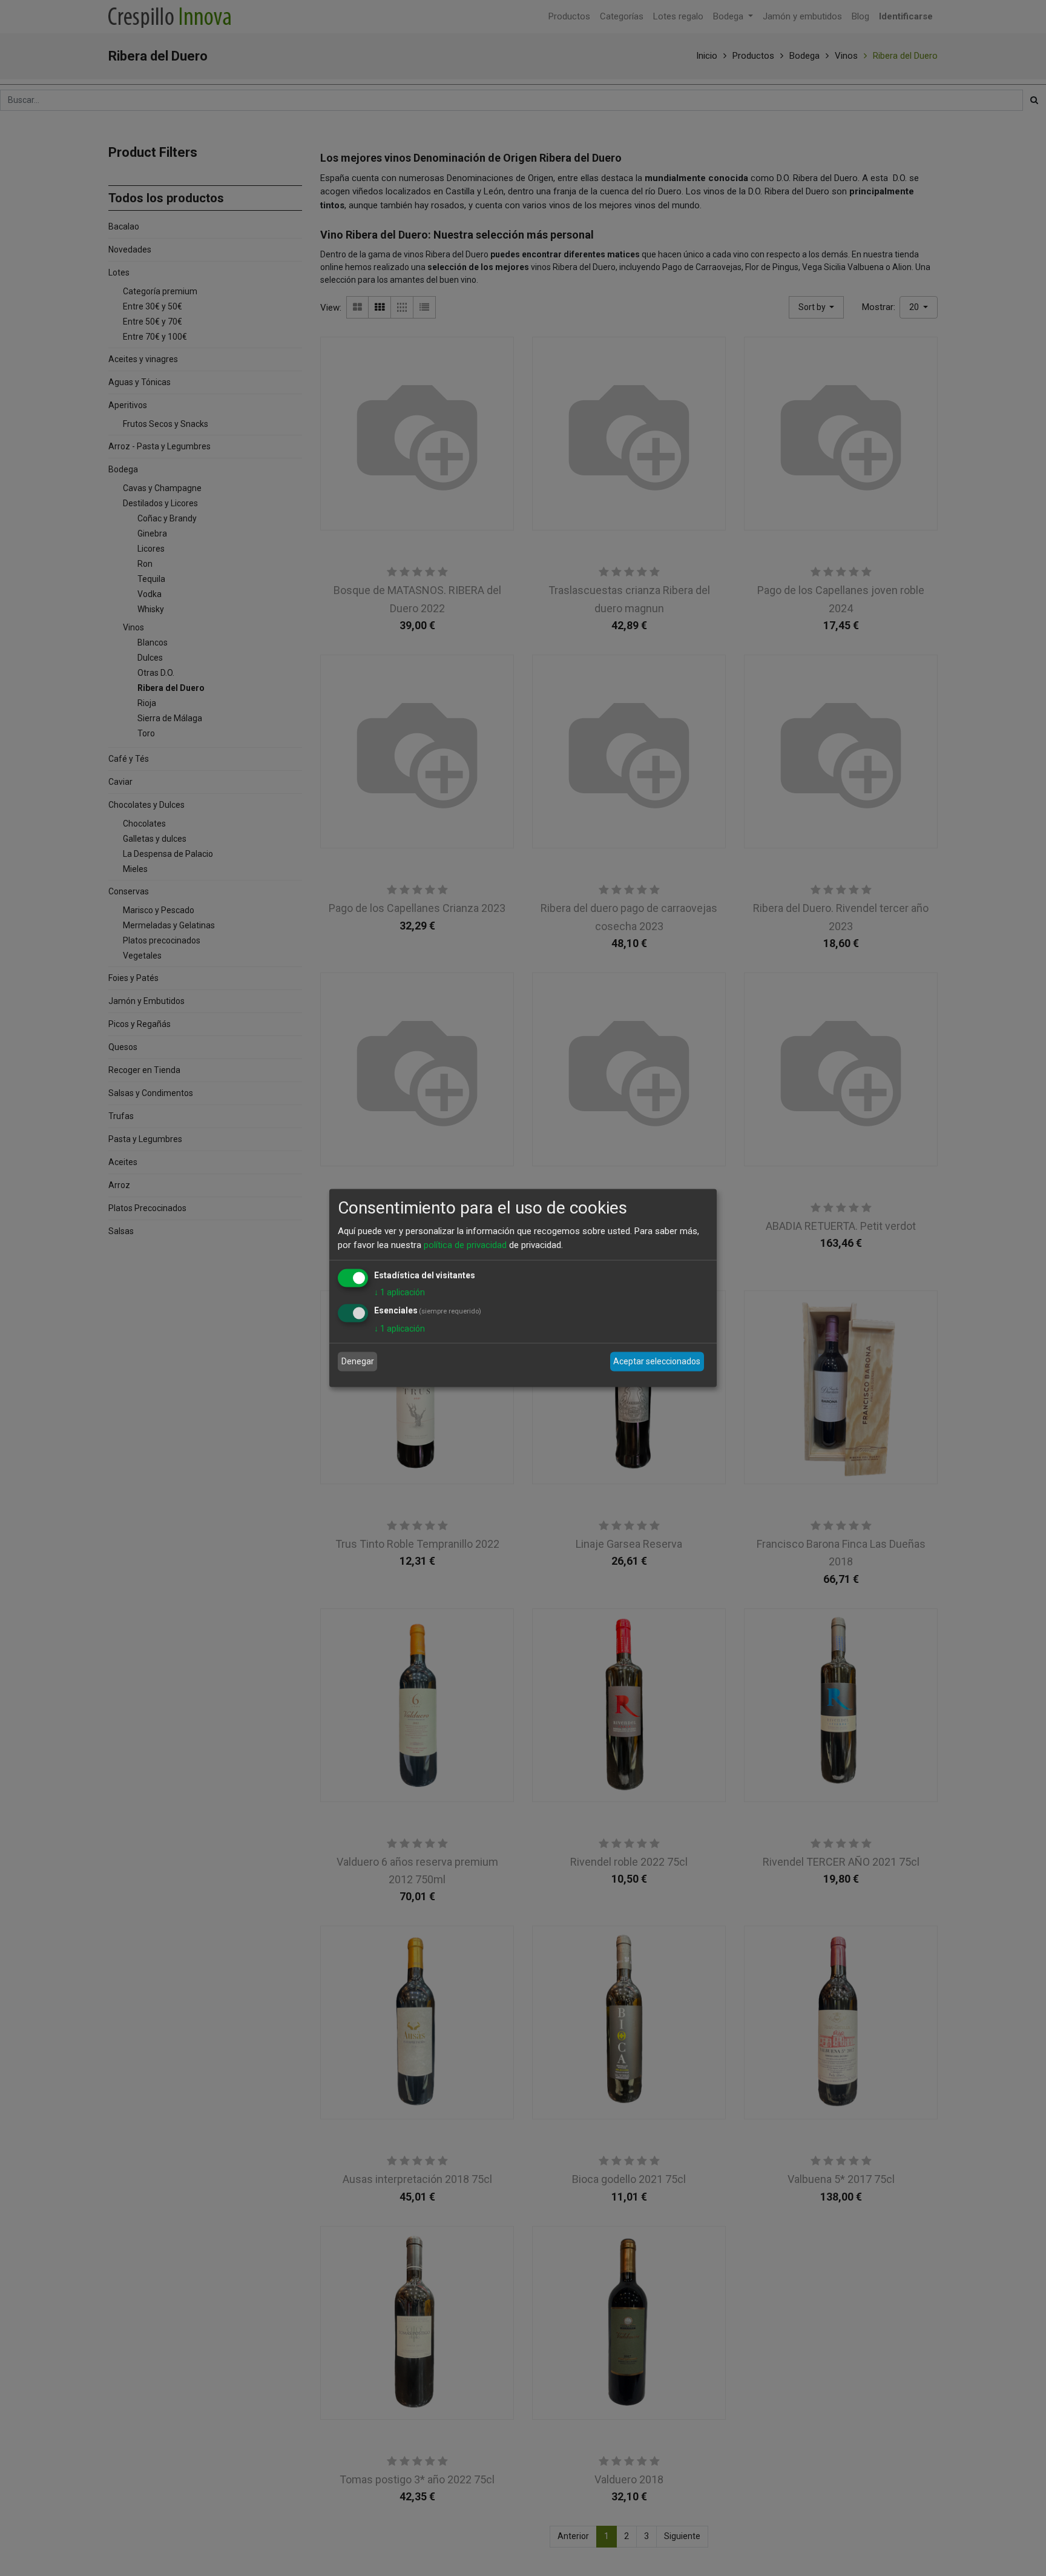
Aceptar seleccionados (657, 1361)
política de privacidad (465, 1244)
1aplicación (400, 1292)
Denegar (358, 1361)
